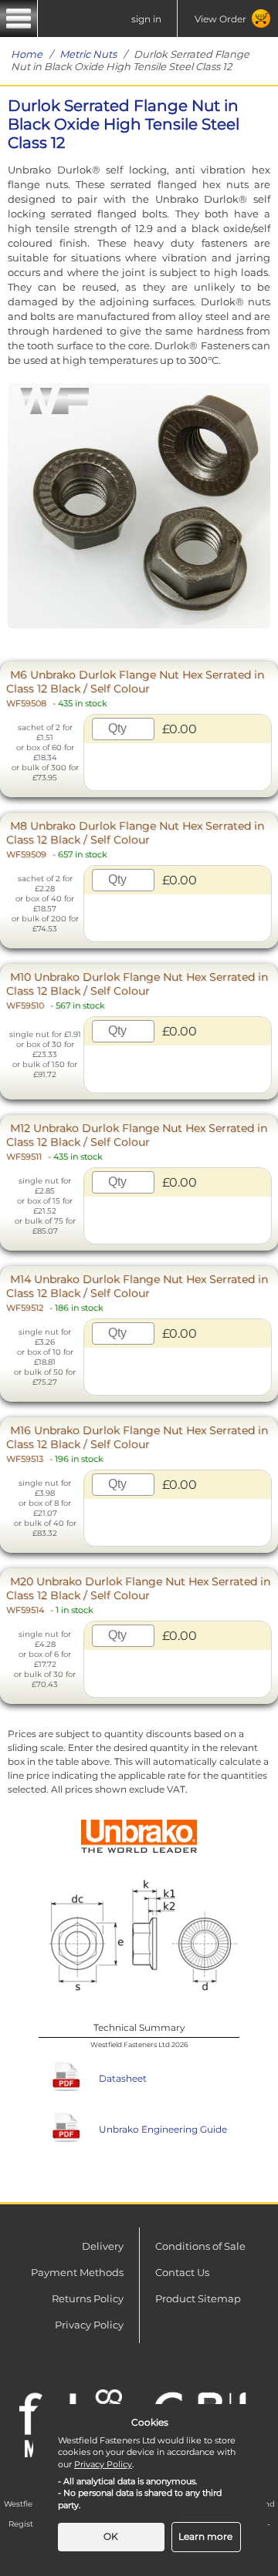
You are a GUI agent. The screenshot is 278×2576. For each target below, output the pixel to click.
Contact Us (182, 2272)
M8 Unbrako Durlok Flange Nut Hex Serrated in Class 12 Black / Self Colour (135, 839)
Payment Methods (77, 2272)
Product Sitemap (198, 2298)
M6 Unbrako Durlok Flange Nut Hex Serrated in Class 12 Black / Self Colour (135, 688)
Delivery (103, 2246)
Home (27, 54)
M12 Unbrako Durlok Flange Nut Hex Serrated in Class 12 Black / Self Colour (137, 1142)
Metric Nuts (88, 54)
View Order (220, 19)
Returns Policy (88, 2298)
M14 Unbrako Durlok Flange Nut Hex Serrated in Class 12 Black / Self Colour (137, 1293)
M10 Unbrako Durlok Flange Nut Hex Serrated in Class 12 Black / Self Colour (137, 990)
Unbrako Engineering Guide (163, 2129)
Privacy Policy (89, 2325)
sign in (146, 19)
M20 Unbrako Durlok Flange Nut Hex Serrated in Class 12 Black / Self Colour (138, 1595)
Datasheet (123, 2078)
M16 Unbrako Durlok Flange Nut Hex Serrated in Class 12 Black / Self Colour (137, 1444)
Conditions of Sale (200, 2246)
